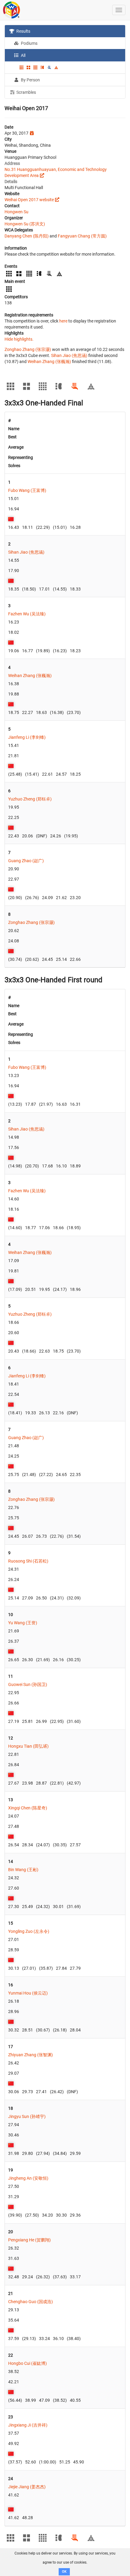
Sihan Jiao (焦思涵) (69, 355)
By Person (30, 80)
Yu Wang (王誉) (23, 1623)
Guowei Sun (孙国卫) (28, 1684)
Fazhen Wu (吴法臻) (27, 614)
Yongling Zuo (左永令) (29, 1931)
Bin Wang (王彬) (23, 1870)
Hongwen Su (16, 212)
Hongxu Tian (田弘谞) (28, 1746)
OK (64, 2572)
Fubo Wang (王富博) (27, 490)
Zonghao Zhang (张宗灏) (28, 349)
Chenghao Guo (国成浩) (31, 2302)
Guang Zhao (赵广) (26, 861)
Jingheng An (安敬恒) (28, 2178)
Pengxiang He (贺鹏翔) (29, 2240)
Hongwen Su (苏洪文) (25, 224)
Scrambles (26, 92)
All (23, 55)
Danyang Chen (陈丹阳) (27, 236)
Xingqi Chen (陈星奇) (28, 1808)
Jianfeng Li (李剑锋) (27, 737)
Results (23, 31)
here (63, 321)
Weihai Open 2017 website (29, 200)
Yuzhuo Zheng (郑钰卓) (30, 799)
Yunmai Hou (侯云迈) (28, 1993)
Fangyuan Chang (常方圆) (82, 236)
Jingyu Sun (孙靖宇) (27, 2116)
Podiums (29, 43)
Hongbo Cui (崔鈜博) (28, 2363)
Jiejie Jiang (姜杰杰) (27, 2487)
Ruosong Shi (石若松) (28, 1561)
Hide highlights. (19, 339)
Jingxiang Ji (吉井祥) (28, 2425)
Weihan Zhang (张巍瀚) (49, 362)
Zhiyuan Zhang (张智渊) (31, 2055)
